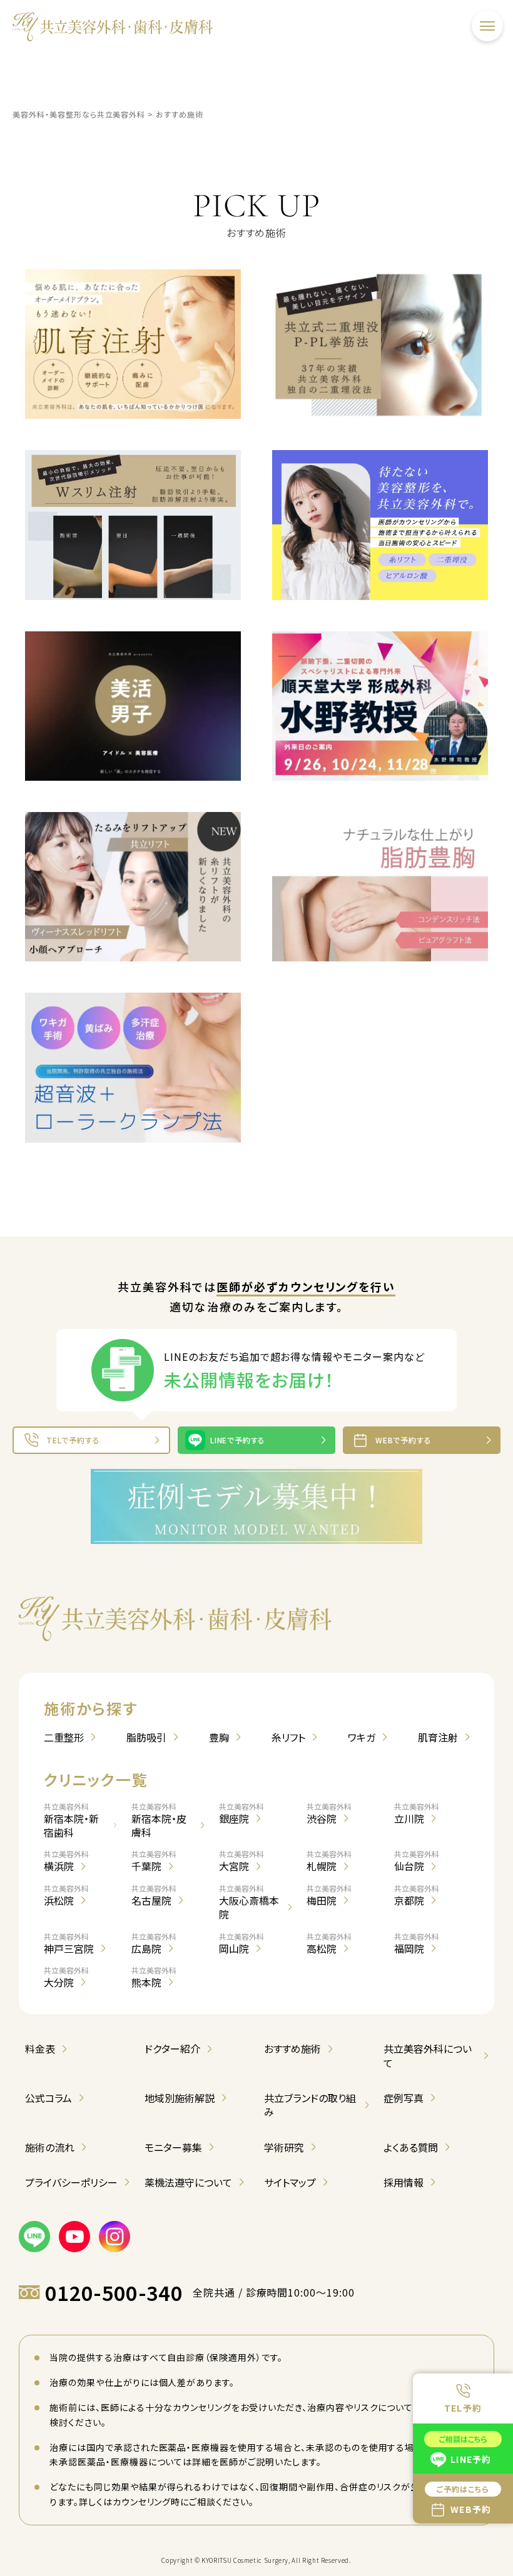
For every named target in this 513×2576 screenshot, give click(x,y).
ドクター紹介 (172, 2048)
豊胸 (219, 1737)
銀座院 (241, 1813)
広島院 (154, 1943)
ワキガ (362, 1737)
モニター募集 (173, 2147)
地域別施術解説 (180, 2098)
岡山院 (241, 1943)
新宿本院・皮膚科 (159, 1821)
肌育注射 (438, 1737)
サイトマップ (290, 2182)
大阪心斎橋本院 (249, 1902)
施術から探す (91, 1708)
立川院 (417, 1813)
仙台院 (417, 1861)
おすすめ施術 (292, 2048)
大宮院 (241, 1861)
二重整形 (64, 1737)
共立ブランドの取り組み (310, 2105)
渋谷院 (329, 1813)
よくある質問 (411, 2147)
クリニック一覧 (96, 1779)
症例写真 (404, 2098)
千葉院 (154, 1861)
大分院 (66, 1977)
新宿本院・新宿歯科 (71, 1821)
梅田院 (329, 1895)
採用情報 (404, 2182)
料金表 (40, 2048)
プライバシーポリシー (71, 2182)
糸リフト (288, 1737)
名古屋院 (154, 1895)
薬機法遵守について (188, 2182)
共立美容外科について (428, 2056)
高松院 (329, 1943)
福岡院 (417, 1943)
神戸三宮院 (69, 1943)
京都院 (417, 1895)
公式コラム (48, 2098)
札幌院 (329, 1861)
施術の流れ (50, 2147)
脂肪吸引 (146, 1737)
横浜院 (66, 1861)
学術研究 (284, 2147)
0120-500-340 (114, 2293)
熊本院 (154, 1977)
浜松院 (66, 1895)
